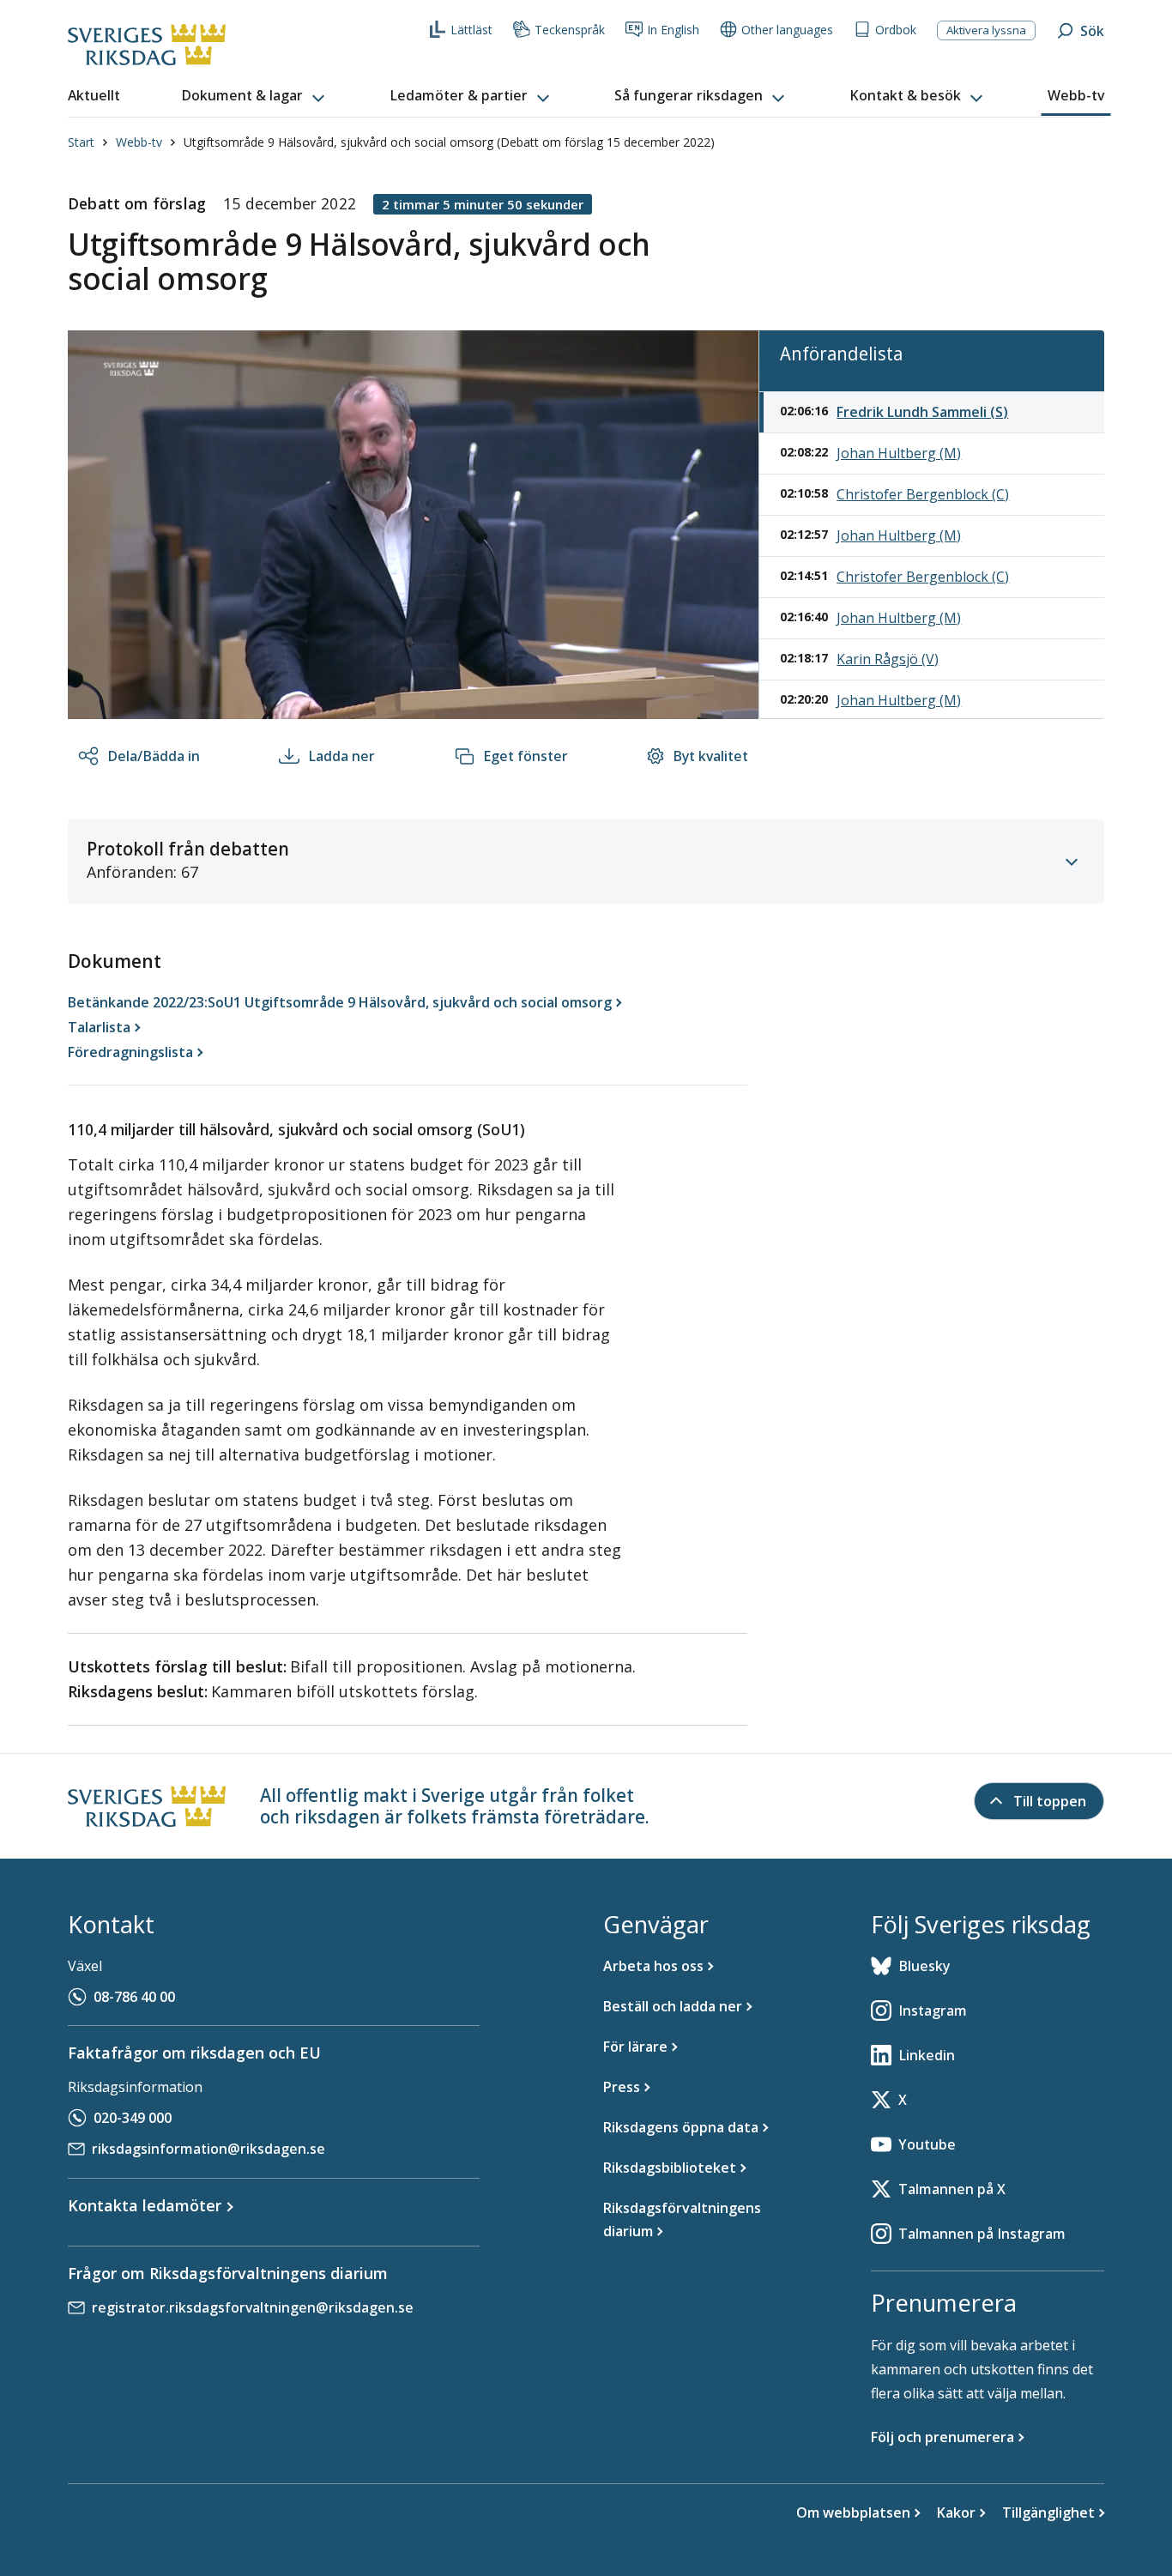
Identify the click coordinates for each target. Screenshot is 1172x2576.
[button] (255, 96)
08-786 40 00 (134, 1997)
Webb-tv (139, 142)
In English (673, 30)
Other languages (787, 30)
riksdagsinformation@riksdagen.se (208, 2149)
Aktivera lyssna (986, 30)
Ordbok (896, 30)
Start (81, 142)
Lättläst (471, 30)
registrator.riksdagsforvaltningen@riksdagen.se (253, 2307)
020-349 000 (133, 2118)
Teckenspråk (570, 30)
